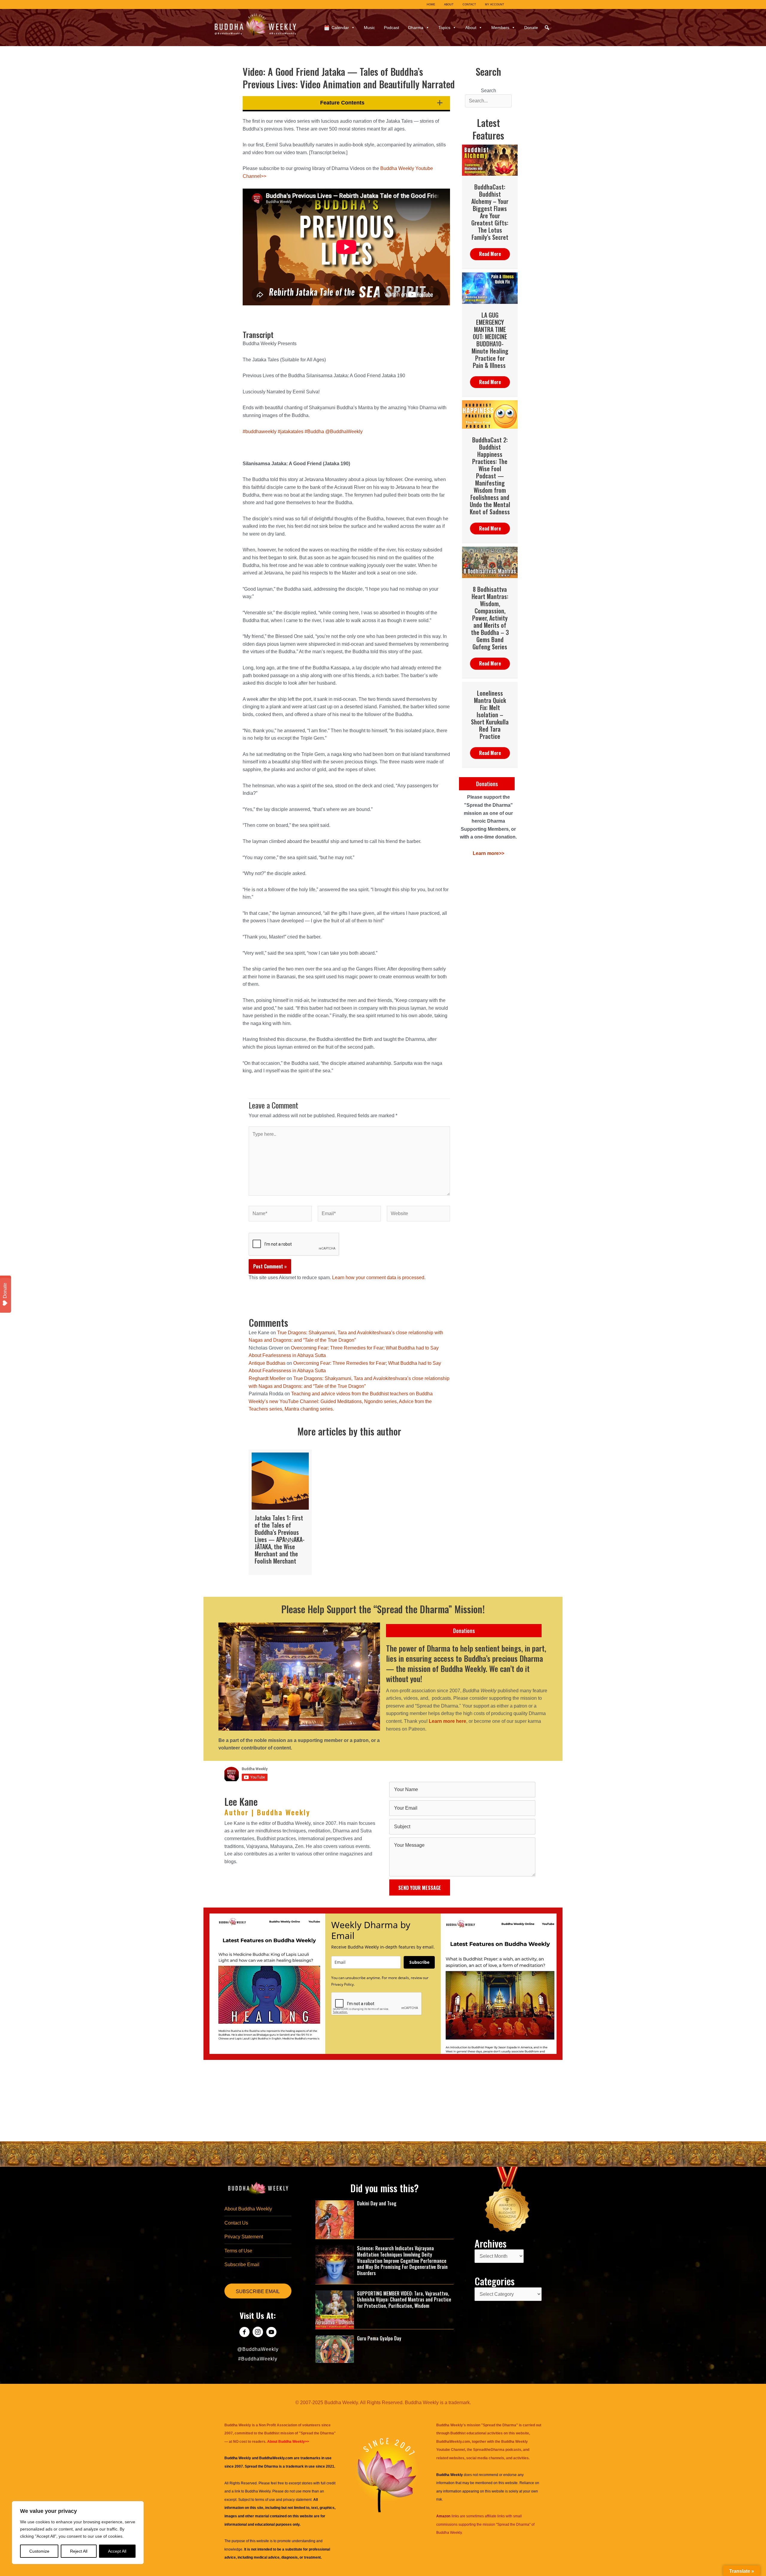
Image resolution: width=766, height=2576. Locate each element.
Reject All (79, 2551)
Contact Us (236, 2223)
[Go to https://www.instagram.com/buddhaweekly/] (258, 2333)
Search (488, 91)
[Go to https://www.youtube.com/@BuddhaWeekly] (271, 2333)
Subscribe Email (242, 2265)
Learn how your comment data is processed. (379, 1278)
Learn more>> (488, 853)
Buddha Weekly (258, 2491)
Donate (531, 28)
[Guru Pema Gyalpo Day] (335, 2349)
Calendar (340, 28)
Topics (444, 28)
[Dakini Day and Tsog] (335, 2219)
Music (369, 28)
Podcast (392, 28)
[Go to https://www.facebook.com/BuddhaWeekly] (244, 2333)
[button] (547, 28)
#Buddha (314, 432)
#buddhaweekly (260, 432)
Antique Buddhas (267, 1363)
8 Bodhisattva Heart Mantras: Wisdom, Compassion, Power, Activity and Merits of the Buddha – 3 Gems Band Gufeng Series (490, 618)
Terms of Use (238, 2251)
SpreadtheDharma (489, 2450)
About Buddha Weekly (248, 2209)
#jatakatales (291, 432)
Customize (39, 2551)
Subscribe (419, 1962)
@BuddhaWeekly (344, 432)
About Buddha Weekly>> (288, 2442)
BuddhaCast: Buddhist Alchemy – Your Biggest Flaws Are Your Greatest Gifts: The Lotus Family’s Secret (490, 212)
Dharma (416, 28)
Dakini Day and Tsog (377, 2203)
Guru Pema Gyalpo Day (379, 2338)
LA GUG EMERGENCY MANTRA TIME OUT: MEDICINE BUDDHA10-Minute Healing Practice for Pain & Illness (490, 340)
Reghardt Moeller (267, 1378)
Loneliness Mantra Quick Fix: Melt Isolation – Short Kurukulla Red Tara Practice (490, 715)
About (471, 28)
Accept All (117, 2551)
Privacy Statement (244, 2237)
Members (500, 28)
